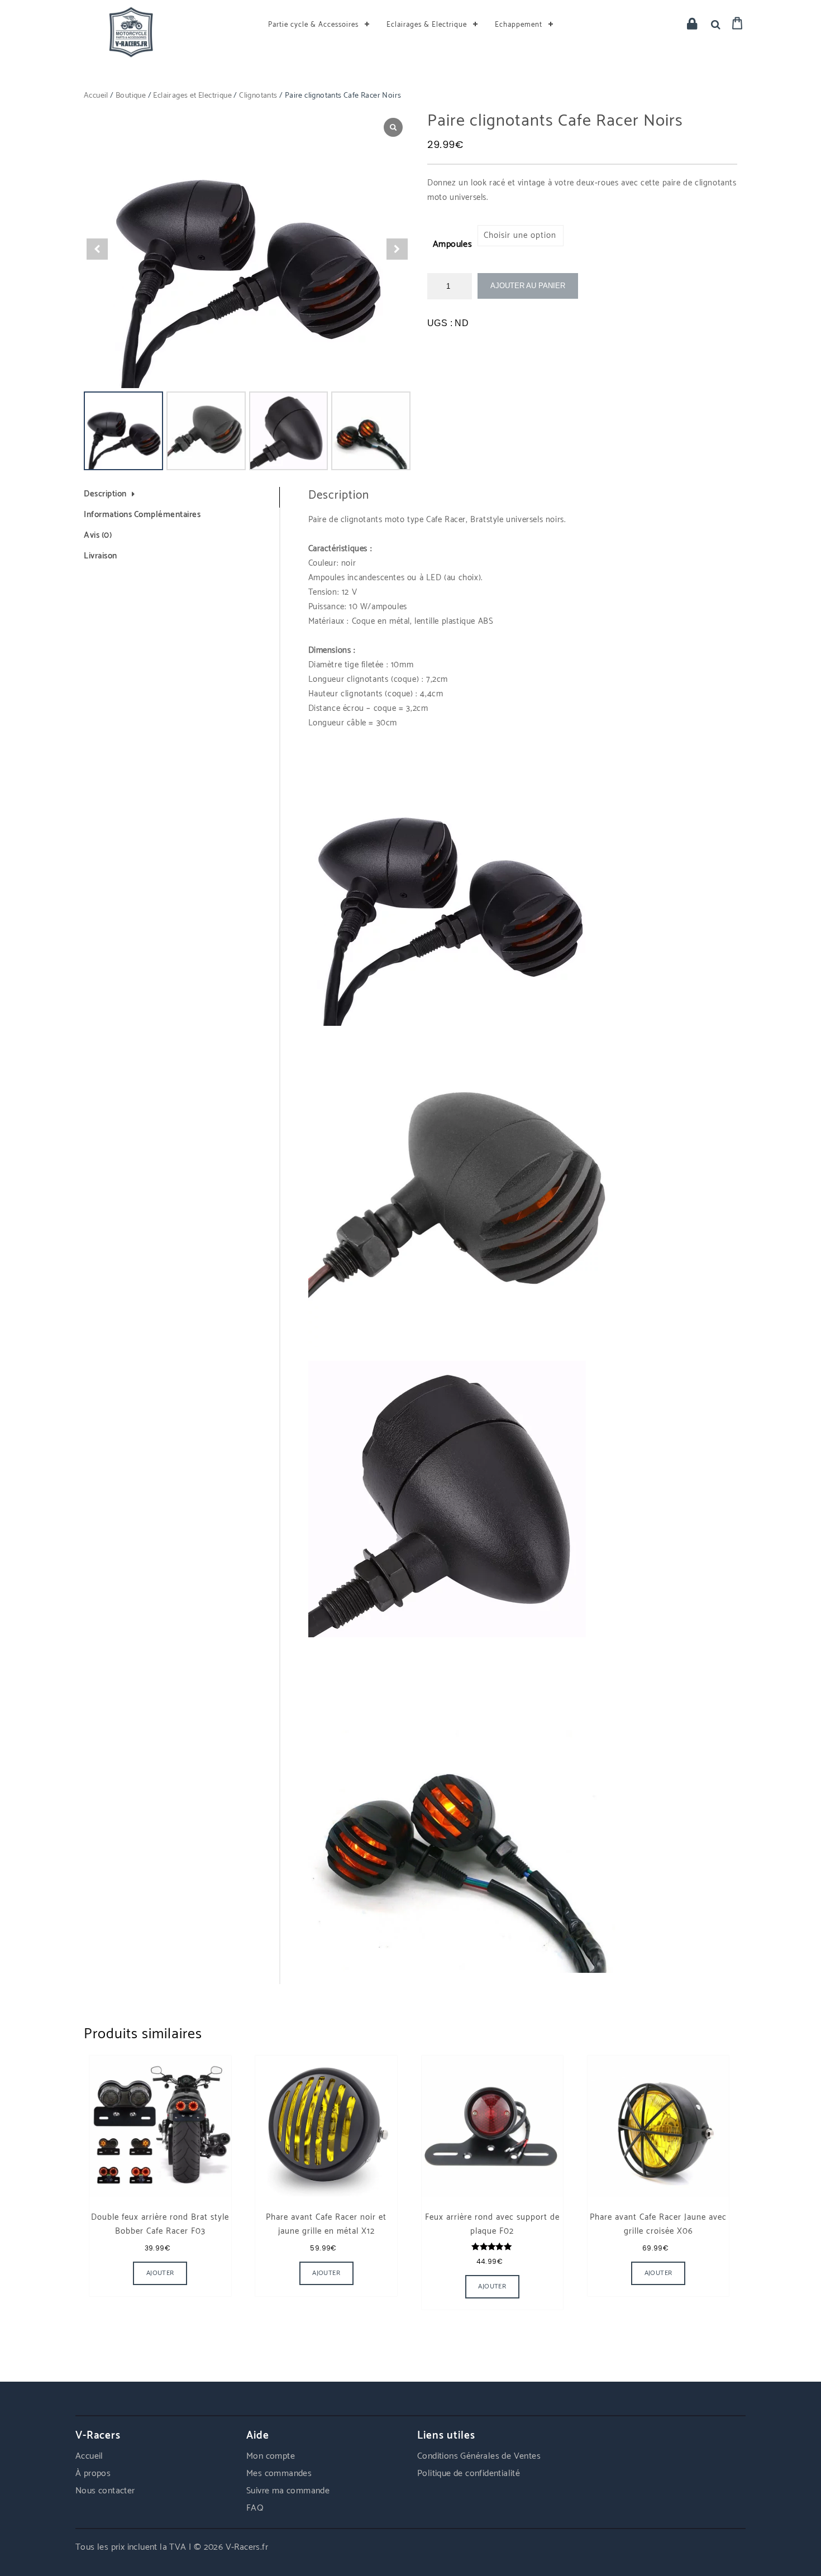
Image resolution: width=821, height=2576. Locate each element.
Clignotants (258, 96)
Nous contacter (105, 2491)
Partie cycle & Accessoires (313, 25)
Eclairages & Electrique (427, 25)
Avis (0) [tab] (98, 535)
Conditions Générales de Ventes (479, 2456)
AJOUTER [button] (326, 2273)
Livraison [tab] (101, 556)
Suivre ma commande (288, 2491)
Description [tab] (105, 494)
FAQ (255, 2508)
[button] (397, 249)
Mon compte (271, 2456)
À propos (93, 2474)
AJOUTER (160, 2273)
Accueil (96, 96)
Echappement (519, 25)
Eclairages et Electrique (192, 96)
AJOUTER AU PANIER (528, 286)
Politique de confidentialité (469, 2474)
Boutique (131, 96)
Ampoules (452, 244)
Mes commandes (279, 2474)
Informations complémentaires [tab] (142, 515)
